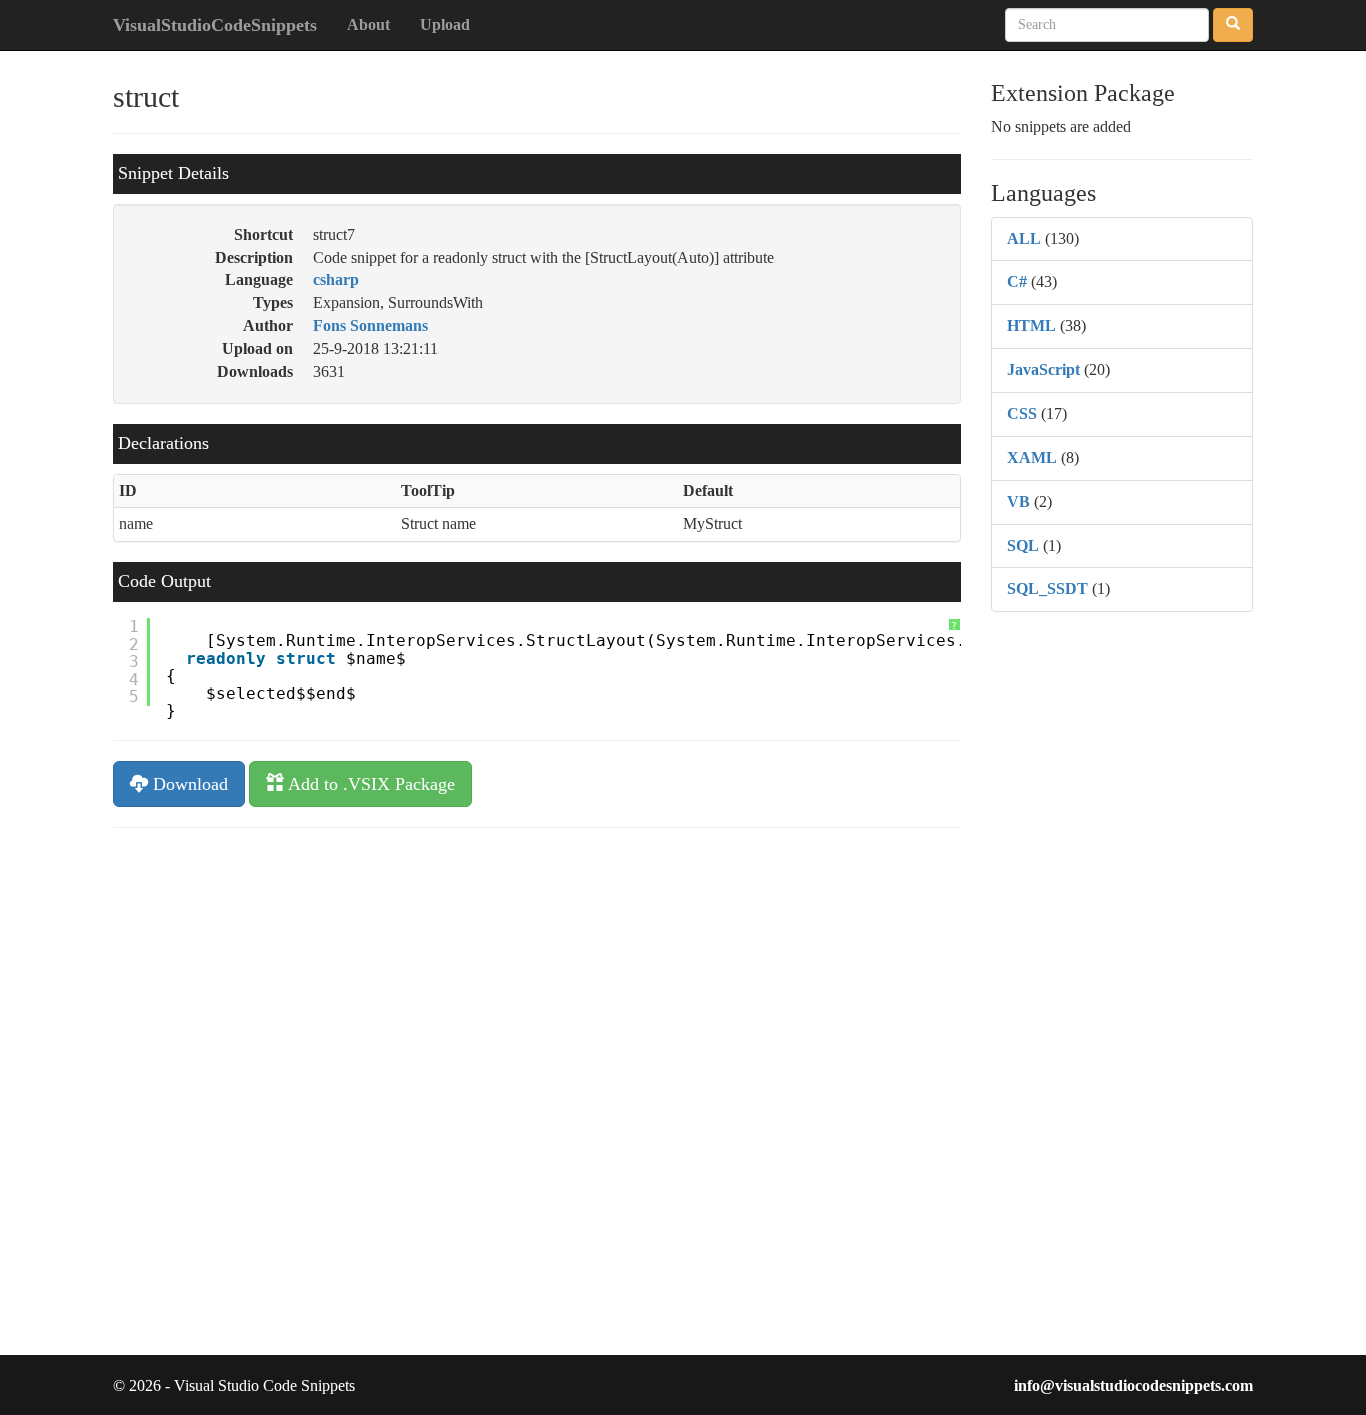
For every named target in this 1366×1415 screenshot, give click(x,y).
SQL (1023, 545)
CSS (1022, 413)
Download (188, 784)
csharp (336, 279)
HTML (1031, 325)
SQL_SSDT (1047, 588)
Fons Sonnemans (370, 325)
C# (1017, 281)
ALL (1024, 238)
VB (1018, 501)
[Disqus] (537, 1098)
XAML (1032, 457)
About (368, 24)
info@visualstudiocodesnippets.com (1133, 1385)
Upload (445, 24)
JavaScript (1043, 369)
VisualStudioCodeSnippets (215, 25)
